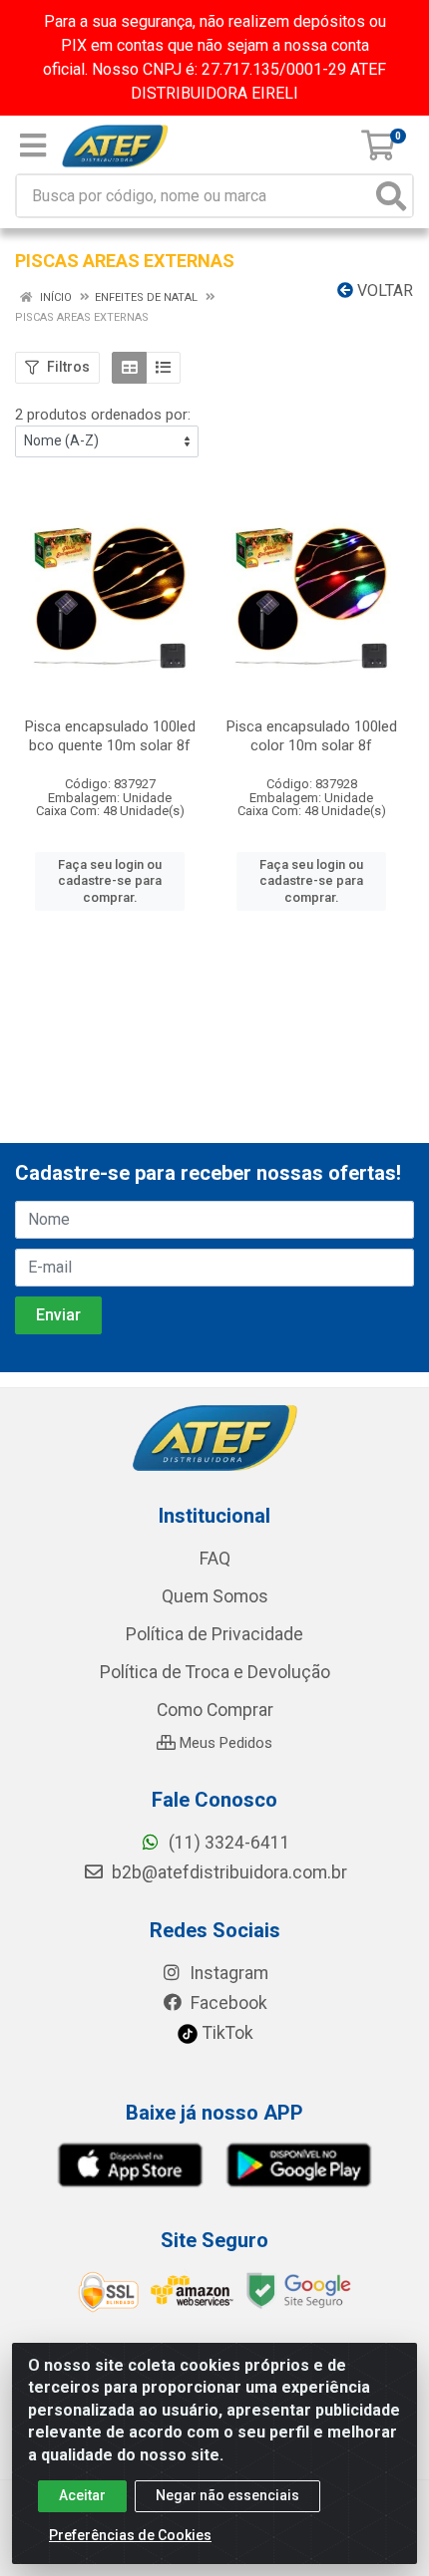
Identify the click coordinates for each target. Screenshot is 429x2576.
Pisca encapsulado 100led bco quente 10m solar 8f (110, 736)
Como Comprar (215, 1710)
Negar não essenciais (227, 2495)
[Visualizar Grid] (129, 368)
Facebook (227, 2003)
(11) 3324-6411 (227, 1843)
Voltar (383, 290)
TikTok (226, 2033)
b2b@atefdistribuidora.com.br (227, 1872)
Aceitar (82, 2495)
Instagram (227, 1973)
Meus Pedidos (224, 1743)
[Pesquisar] (391, 196)
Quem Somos (215, 1596)
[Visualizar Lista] (163, 368)
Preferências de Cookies (130, 2535)
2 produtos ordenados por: (103, 415)
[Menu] (33, 145)
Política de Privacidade (214, 1634)
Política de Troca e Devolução (215, 1672)
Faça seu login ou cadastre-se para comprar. (110, 881)
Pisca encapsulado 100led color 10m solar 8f (312, 736)
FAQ (215, 1559)
